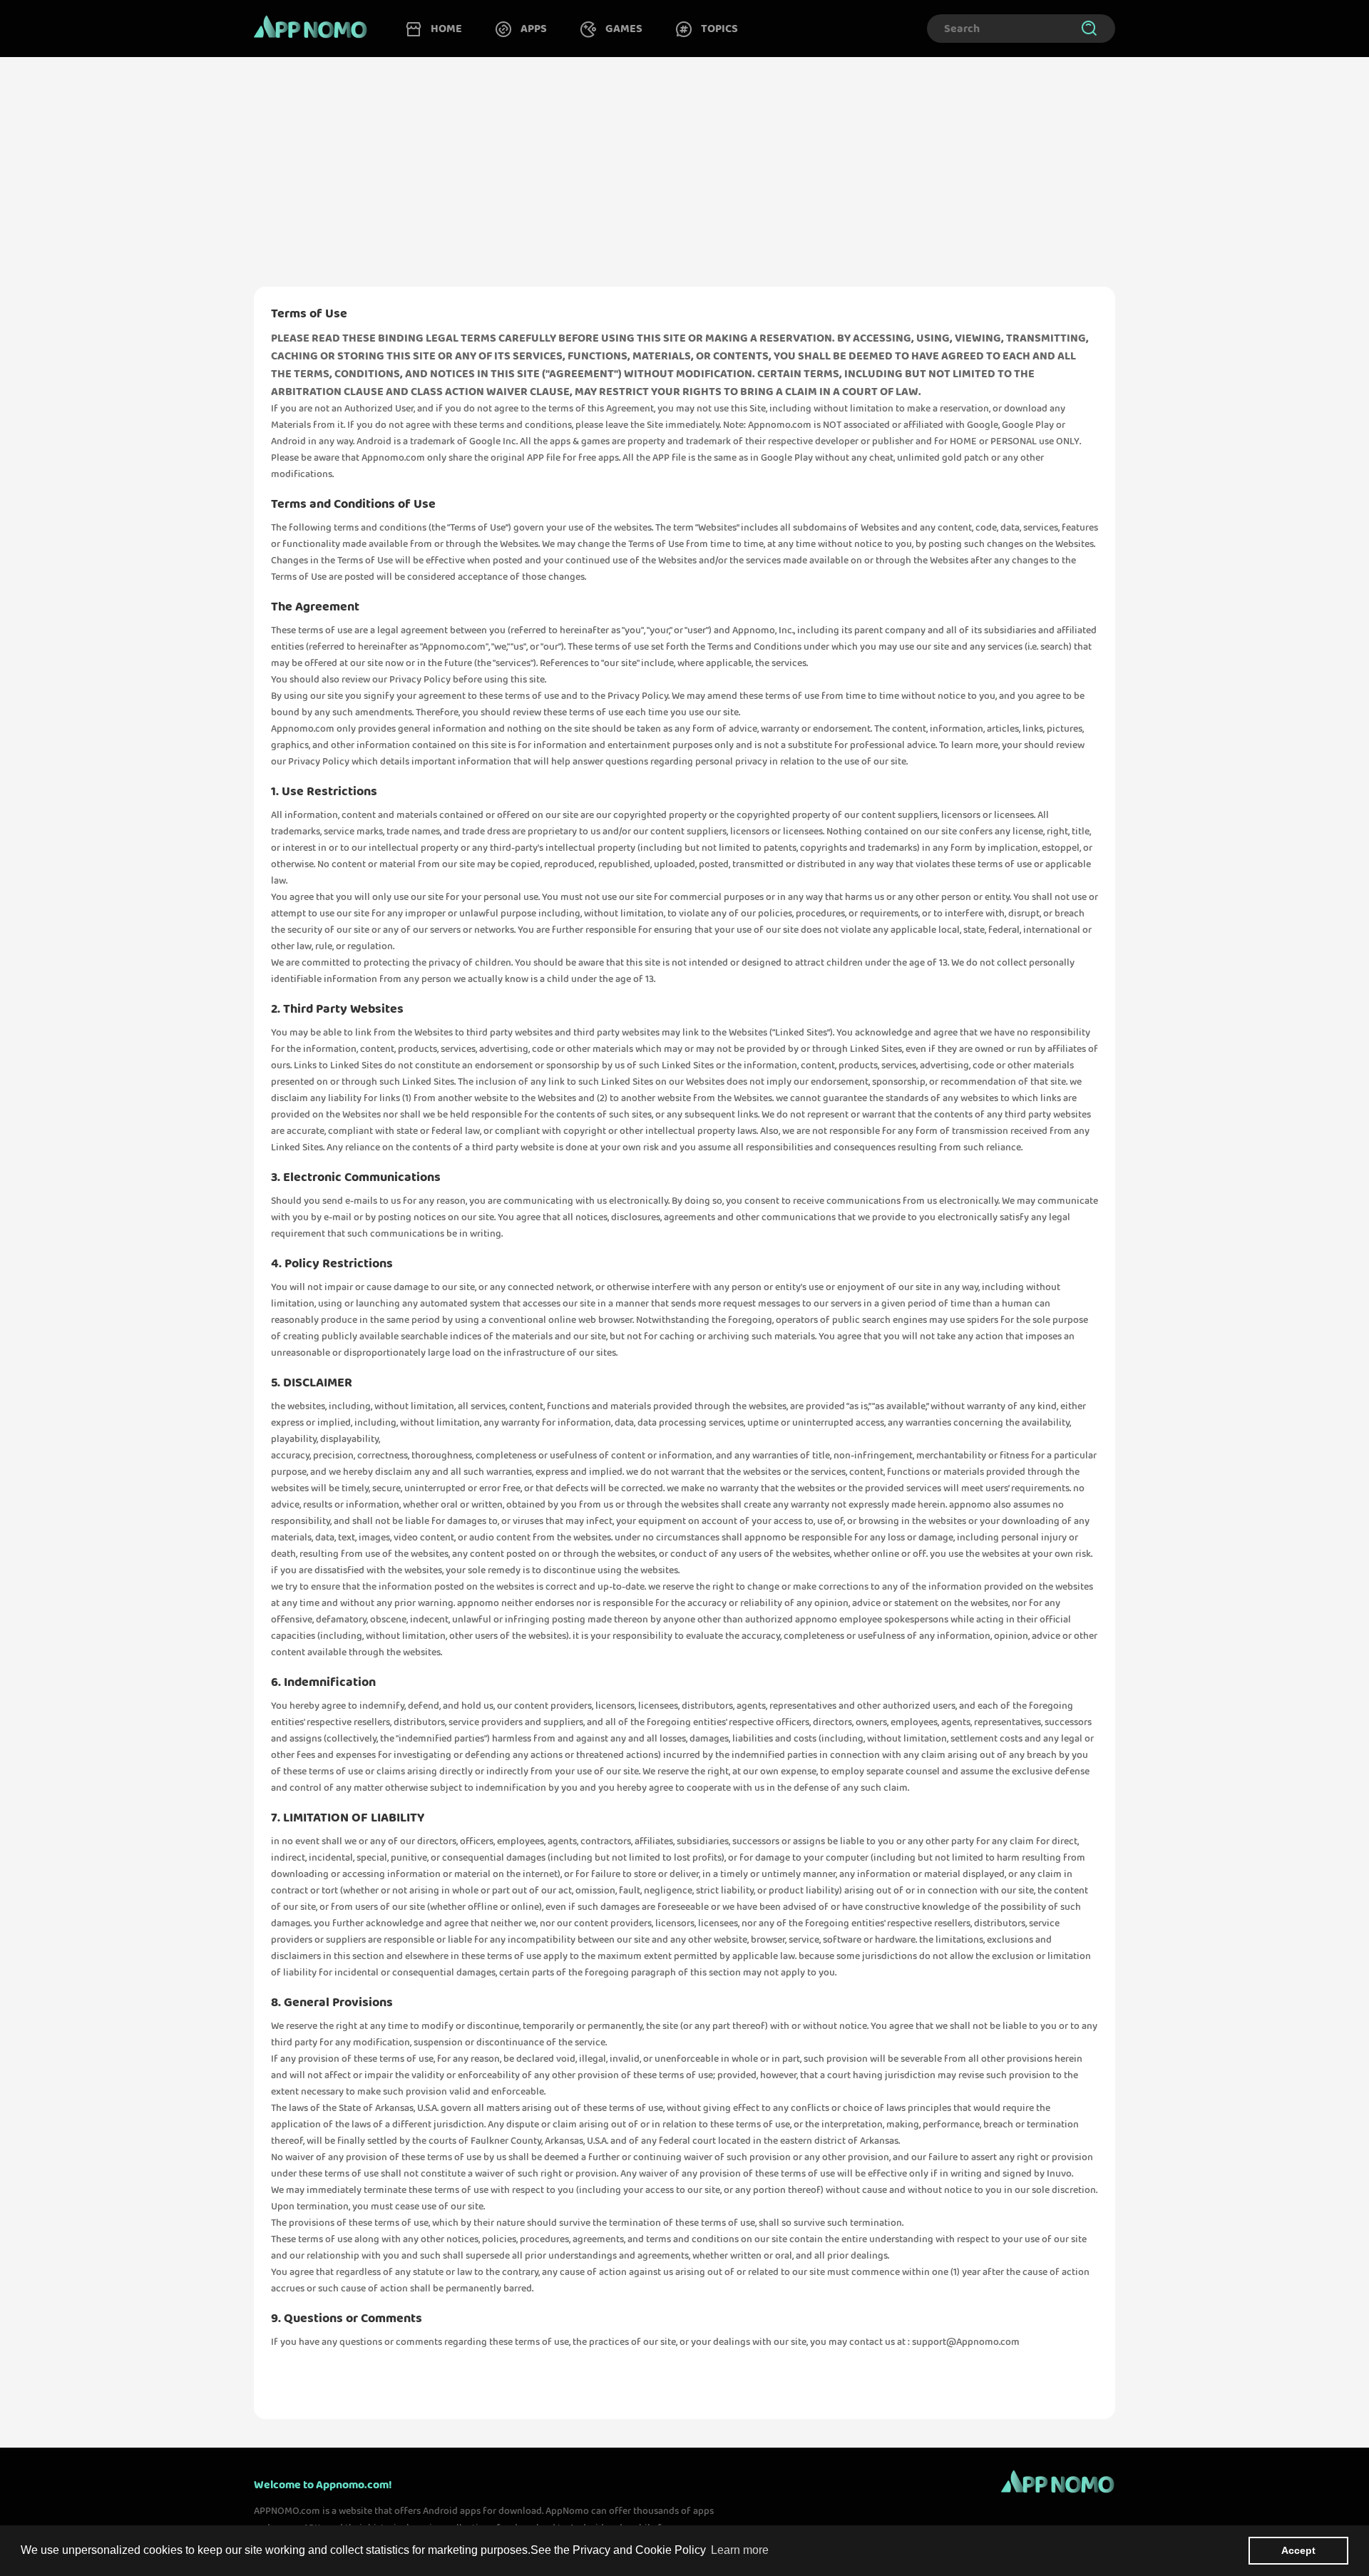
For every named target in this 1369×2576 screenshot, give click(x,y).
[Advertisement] (684, 163)
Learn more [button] (740, 2550)
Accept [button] (1298, 2550)
